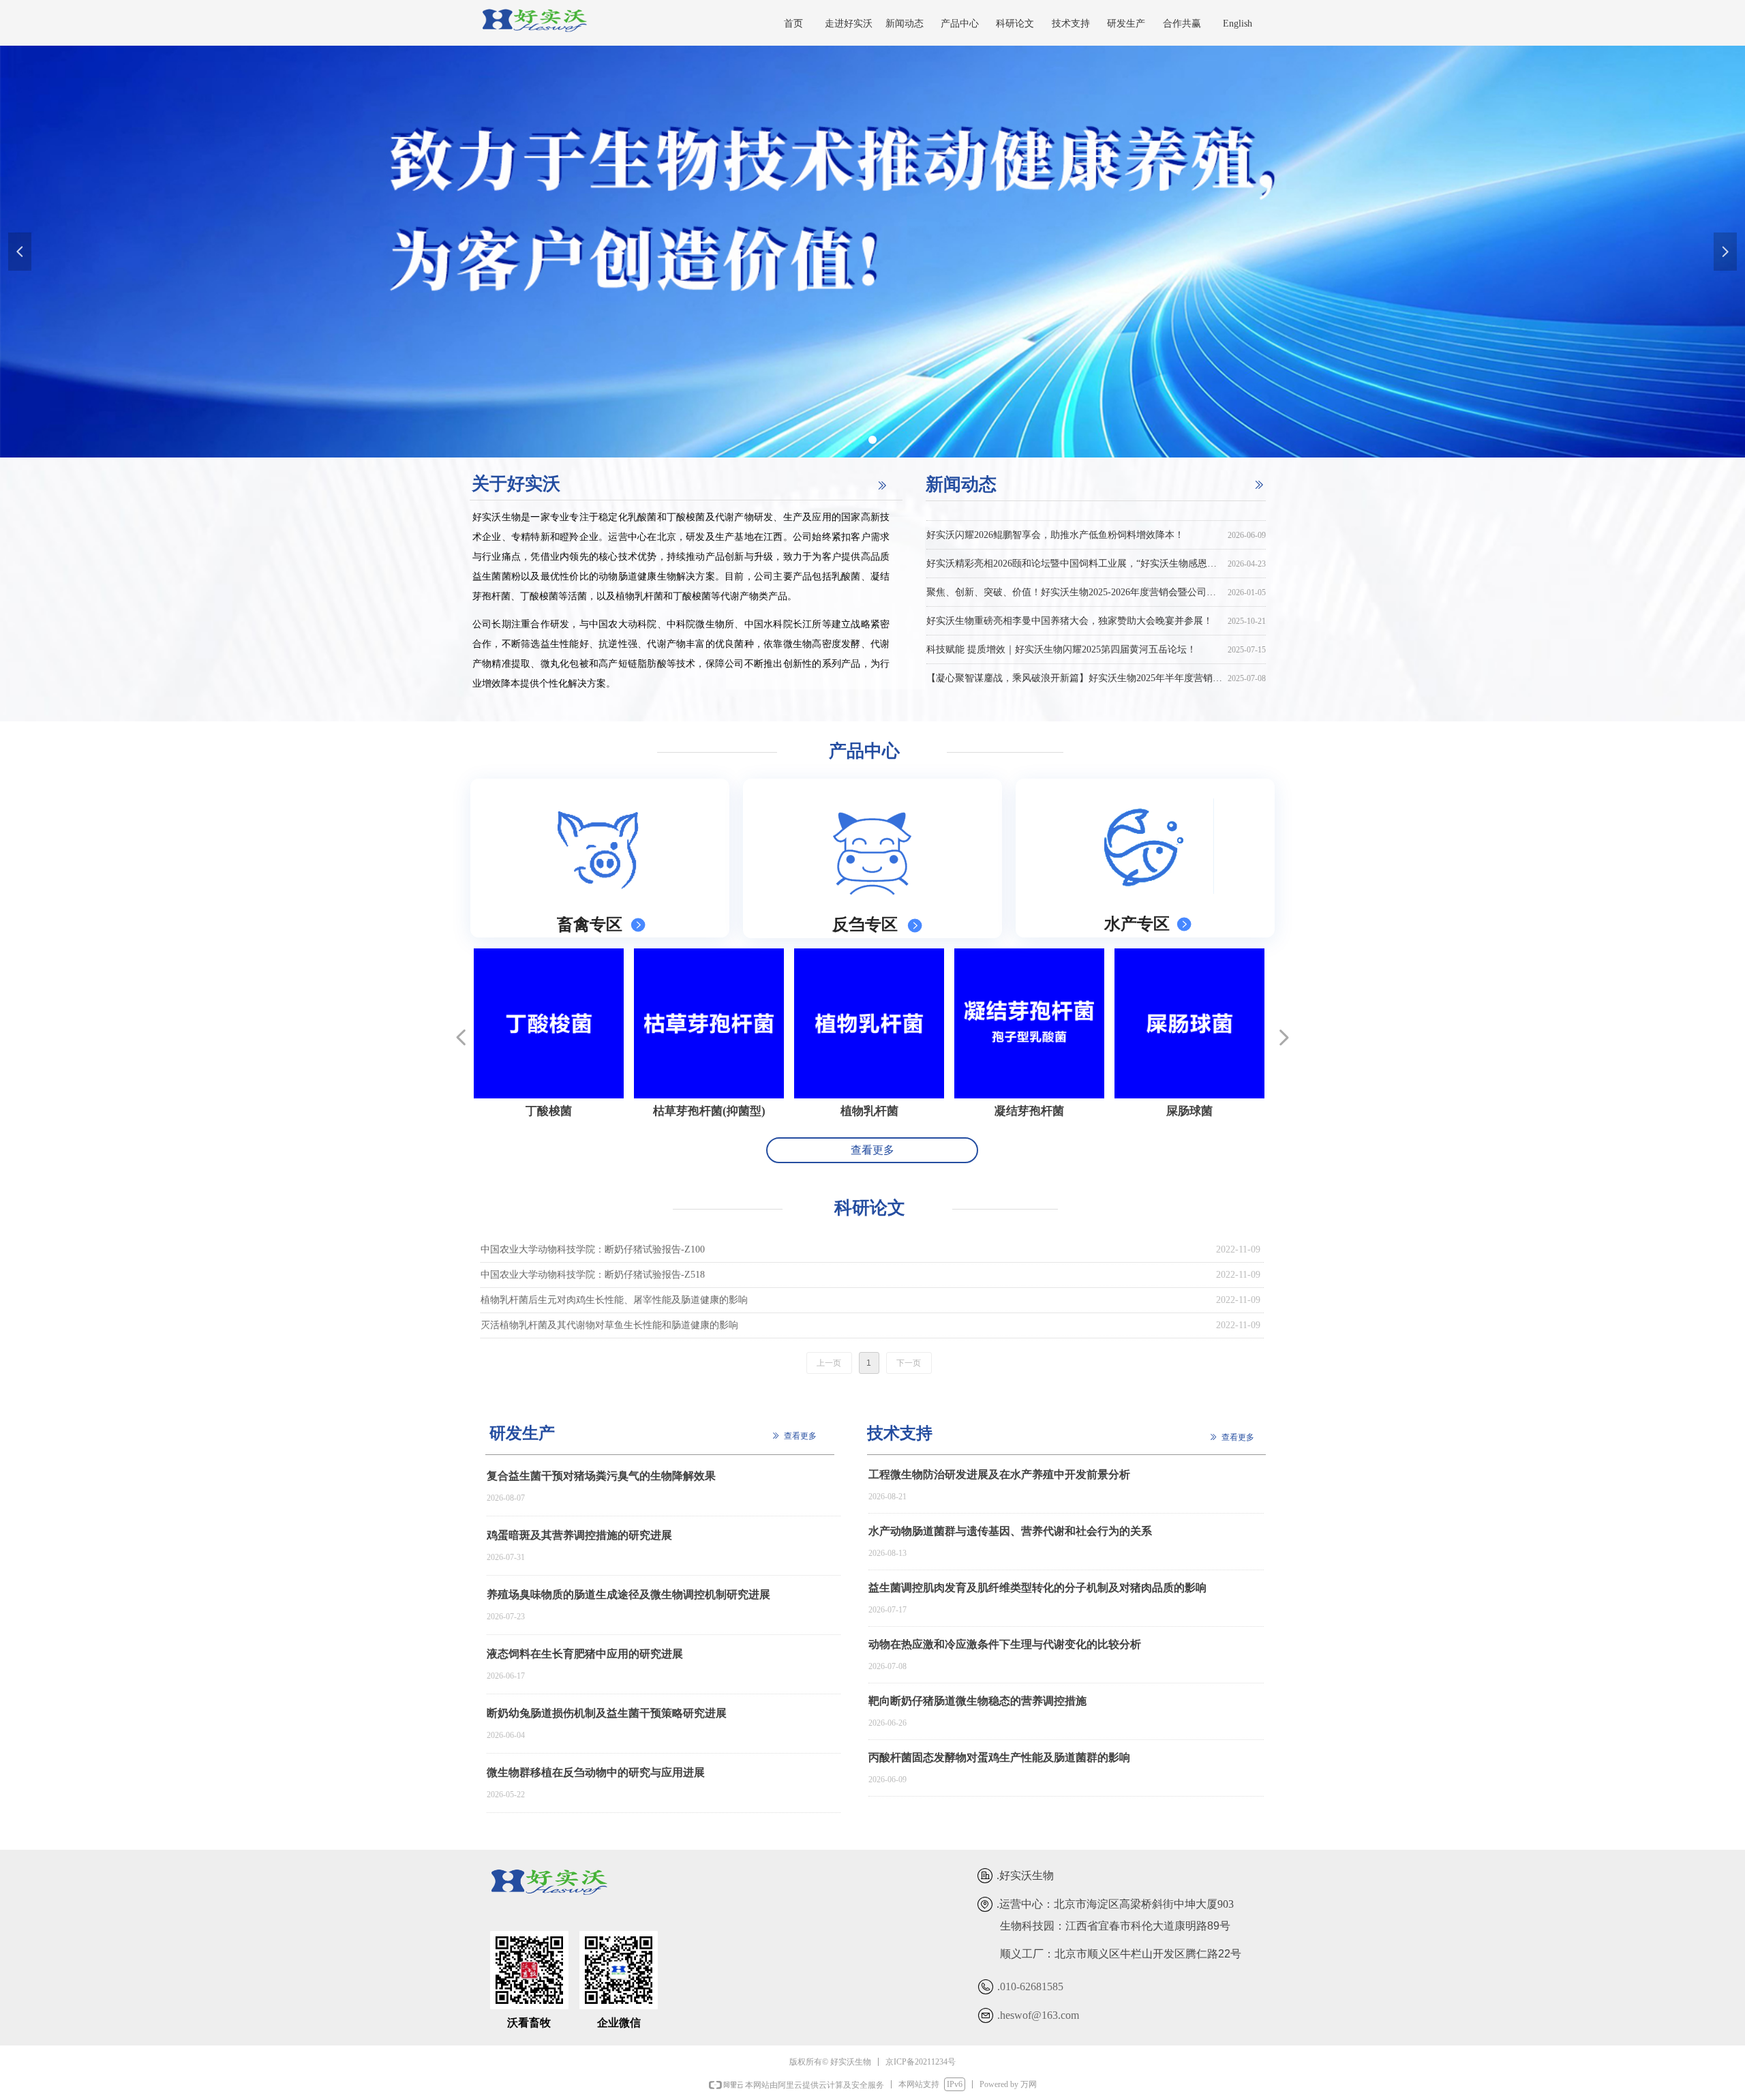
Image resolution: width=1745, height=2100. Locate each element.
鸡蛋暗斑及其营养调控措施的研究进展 (579, 1535)
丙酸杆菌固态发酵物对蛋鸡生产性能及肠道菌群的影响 (999, 1757)
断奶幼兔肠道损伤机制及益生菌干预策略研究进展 (607, 1713)
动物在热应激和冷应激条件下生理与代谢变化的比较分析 (1005, 1644)
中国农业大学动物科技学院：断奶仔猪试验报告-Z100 (593, 1249)
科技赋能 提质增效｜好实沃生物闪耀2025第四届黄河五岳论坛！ (1061, 631)
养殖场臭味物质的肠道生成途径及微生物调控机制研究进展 (628, 1594)
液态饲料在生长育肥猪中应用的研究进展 (585, 1654)
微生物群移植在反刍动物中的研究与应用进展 (596, 1772)
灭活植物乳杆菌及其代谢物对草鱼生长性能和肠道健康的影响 (609, 1325)
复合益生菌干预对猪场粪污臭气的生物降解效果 (601, 1476)
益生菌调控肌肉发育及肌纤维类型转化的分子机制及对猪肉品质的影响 (1037, 1588)
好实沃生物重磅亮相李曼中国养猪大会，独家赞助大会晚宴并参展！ (1069, 602)
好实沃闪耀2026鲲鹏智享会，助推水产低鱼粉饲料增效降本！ (1055, 516)
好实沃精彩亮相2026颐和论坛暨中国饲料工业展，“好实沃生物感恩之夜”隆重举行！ (1074, 545)
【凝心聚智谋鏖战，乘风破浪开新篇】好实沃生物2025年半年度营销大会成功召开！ (1074, 660)
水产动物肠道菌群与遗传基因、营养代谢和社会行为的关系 (1010, 1531)
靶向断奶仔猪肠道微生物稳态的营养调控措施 (977, 1701)
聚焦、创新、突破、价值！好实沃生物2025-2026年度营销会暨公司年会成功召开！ (1074, 574)
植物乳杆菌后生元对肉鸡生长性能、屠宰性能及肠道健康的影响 (614, 1300)
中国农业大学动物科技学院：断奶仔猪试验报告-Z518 (593, 1275)
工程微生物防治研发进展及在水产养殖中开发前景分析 (999, 1474)
